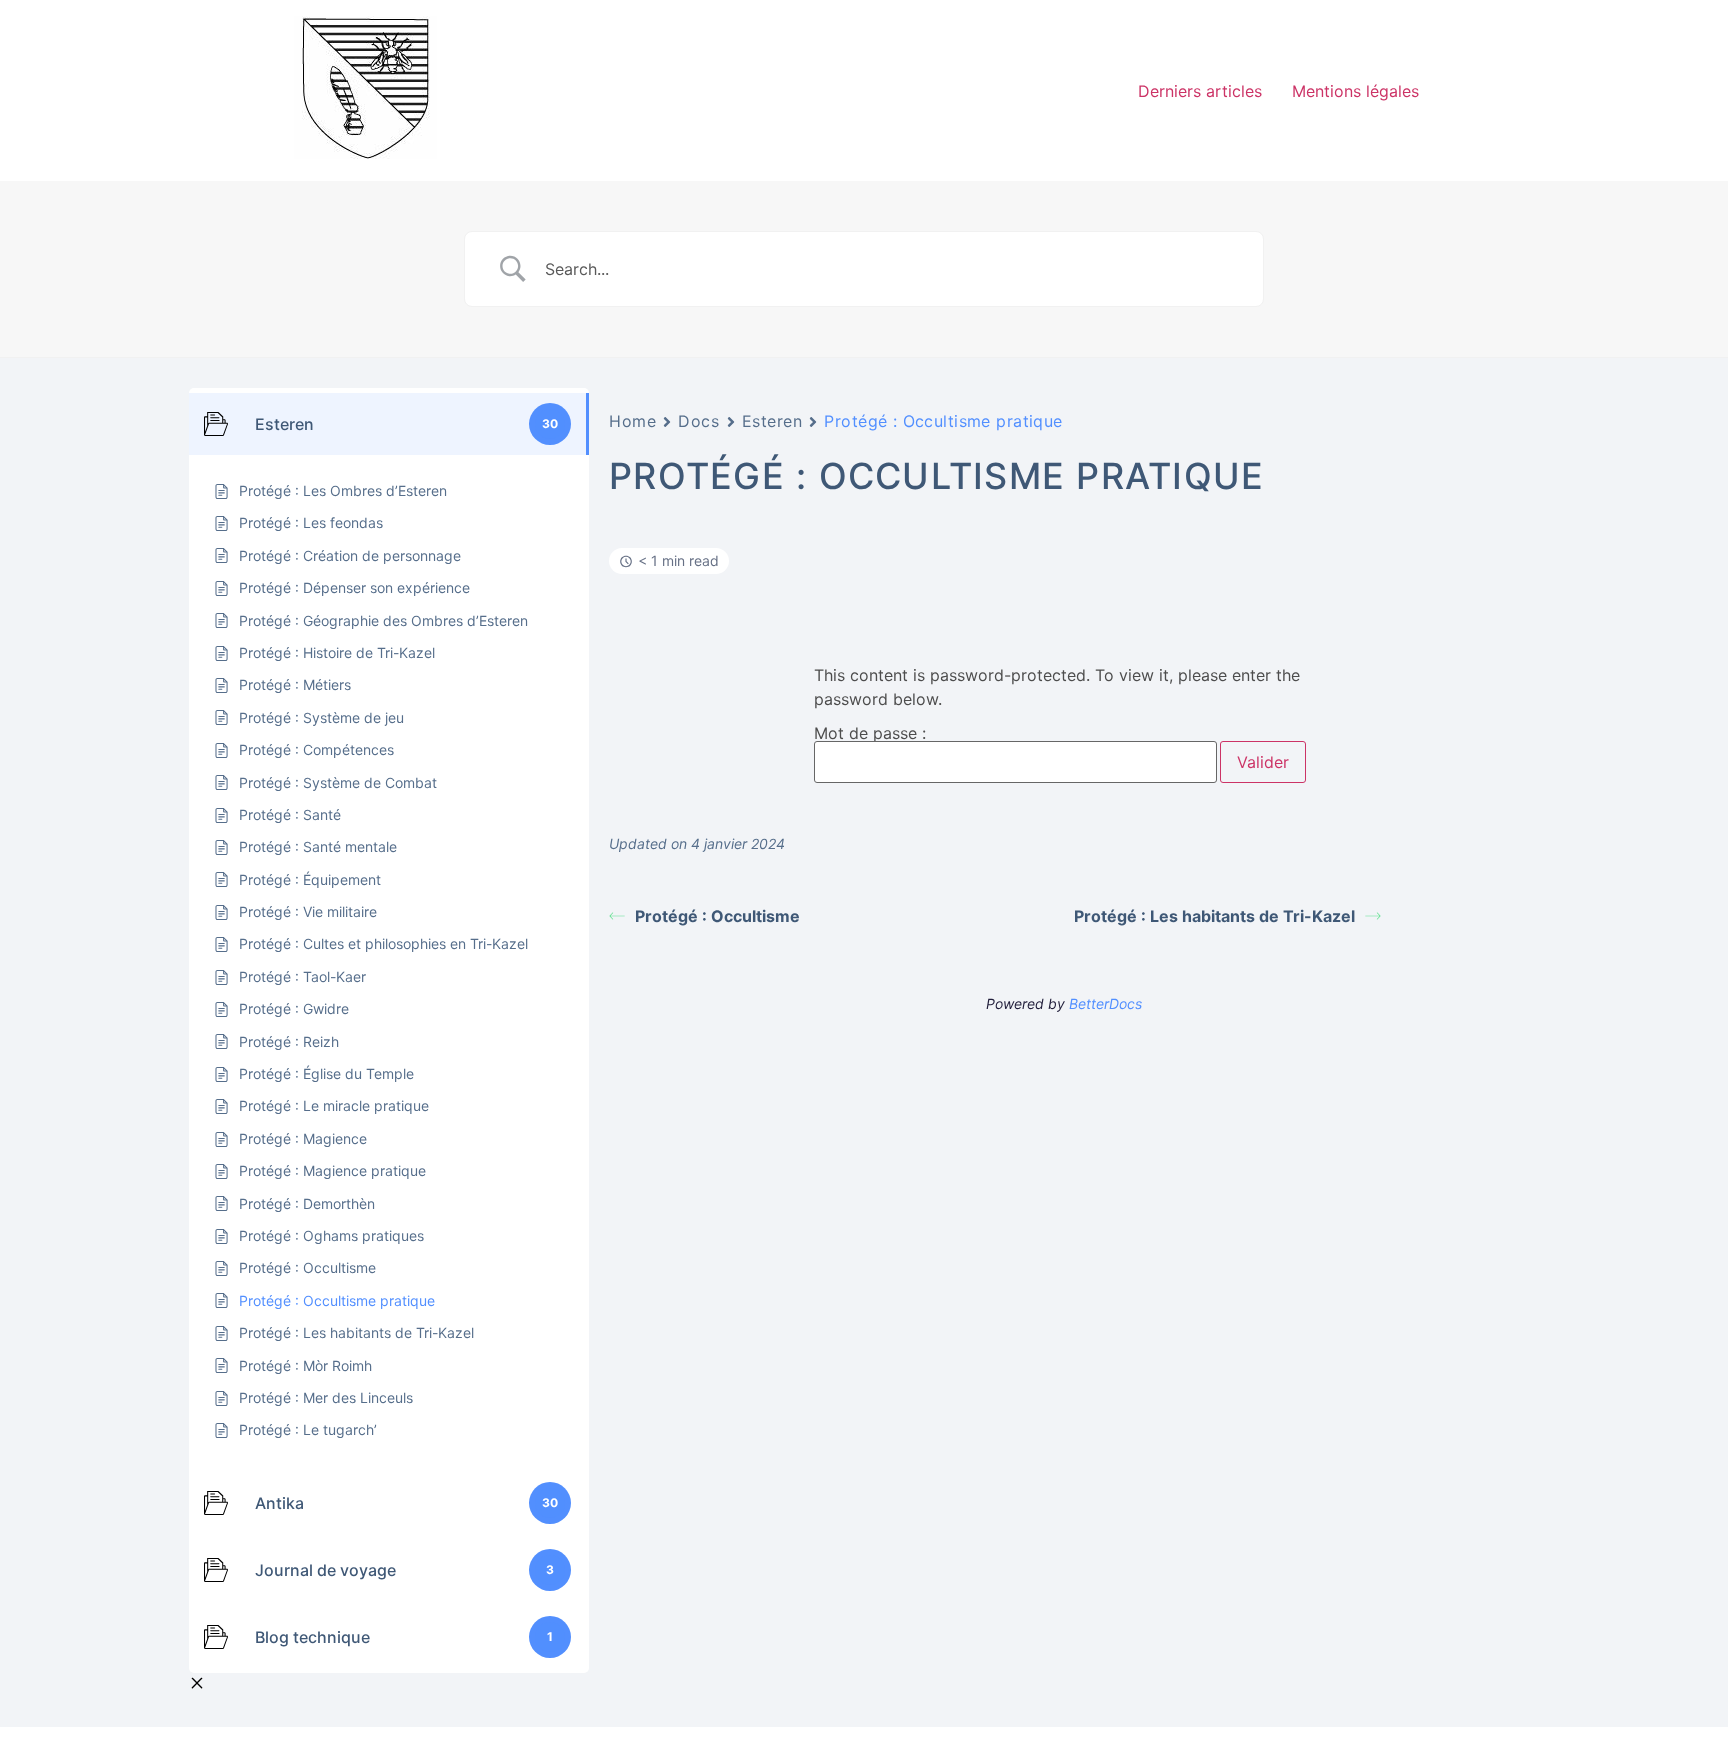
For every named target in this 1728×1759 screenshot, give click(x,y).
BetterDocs (1105, 1003)
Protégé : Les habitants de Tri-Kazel (1214, 916)
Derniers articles (1200, 91)
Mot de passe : (870, 734)
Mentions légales (1355, 91)
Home (632, 421)
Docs (698, 421)
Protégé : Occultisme (717, 916)
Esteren (772, 421)
